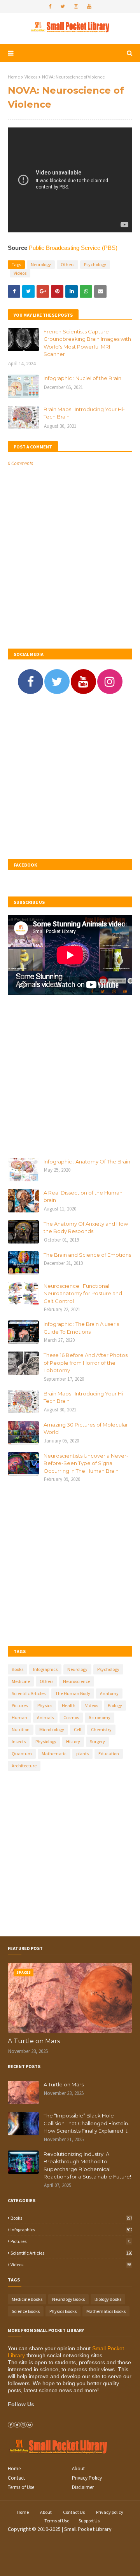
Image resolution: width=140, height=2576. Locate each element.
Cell (78, 1729)
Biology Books (108, 2299)
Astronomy (100, 1717)
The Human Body (73, 1693)
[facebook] (50, 7)
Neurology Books (68, 2299)
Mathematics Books (106, 2311)
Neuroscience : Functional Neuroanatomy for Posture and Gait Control (83, 1293)
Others (67, 264)
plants (82, 1754)
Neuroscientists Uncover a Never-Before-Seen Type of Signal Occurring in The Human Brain (86, 1463)
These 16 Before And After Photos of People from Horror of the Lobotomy (86, 1363)
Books (17, 1669)
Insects (19, 1741)
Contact (16, 2478)
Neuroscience (77, 1681)
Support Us (89, 2521)
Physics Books (63, 2311)
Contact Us (74, 2512)
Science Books (26, 2311)
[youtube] (89, 7)
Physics (45, 1705)
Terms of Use (21, 2487)
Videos (31, 77)
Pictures (20, 1705)
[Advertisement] (70, 778)
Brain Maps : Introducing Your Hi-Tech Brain (84, 413)
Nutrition (21, 1729)
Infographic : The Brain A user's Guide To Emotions (81, 1328)
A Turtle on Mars (34, 2041)
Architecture (24, 1766)
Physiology (46, 1741)
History (73, 1741)
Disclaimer (83, 2487)
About (78, 2469)
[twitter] (63, 7)
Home (14, 77)
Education (109, 1754)
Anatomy (109, 1693)
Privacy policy (110, 2512)
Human (19, 1717)
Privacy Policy (87, 2478)
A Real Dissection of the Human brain (83, 1196)
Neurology (41, 264)
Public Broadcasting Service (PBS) (73, 248)
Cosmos (71, 1717)
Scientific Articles (29, 1693)
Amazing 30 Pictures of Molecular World (86, 1428)
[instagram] (76, 7)
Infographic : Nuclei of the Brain (82, 378)
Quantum (22, 1754)
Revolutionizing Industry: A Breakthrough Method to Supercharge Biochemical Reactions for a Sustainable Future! (87, 2165)
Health (69, 1705)
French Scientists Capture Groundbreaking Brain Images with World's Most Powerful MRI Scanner (87, 343)
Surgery (97, 1741)
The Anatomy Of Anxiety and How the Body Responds (86, 1228)
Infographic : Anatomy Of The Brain (87, 1162)
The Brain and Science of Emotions (87, 1255)
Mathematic (54, 1754)
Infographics (45, 1669)
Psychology (95, 264)
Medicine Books (27, 2299)
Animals (45, 1717)
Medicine (21, 1681)
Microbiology (52, 1729)
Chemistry (101, 1729)
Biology (115, 1705)
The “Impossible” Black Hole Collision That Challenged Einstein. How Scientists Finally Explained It (86, 2123)
